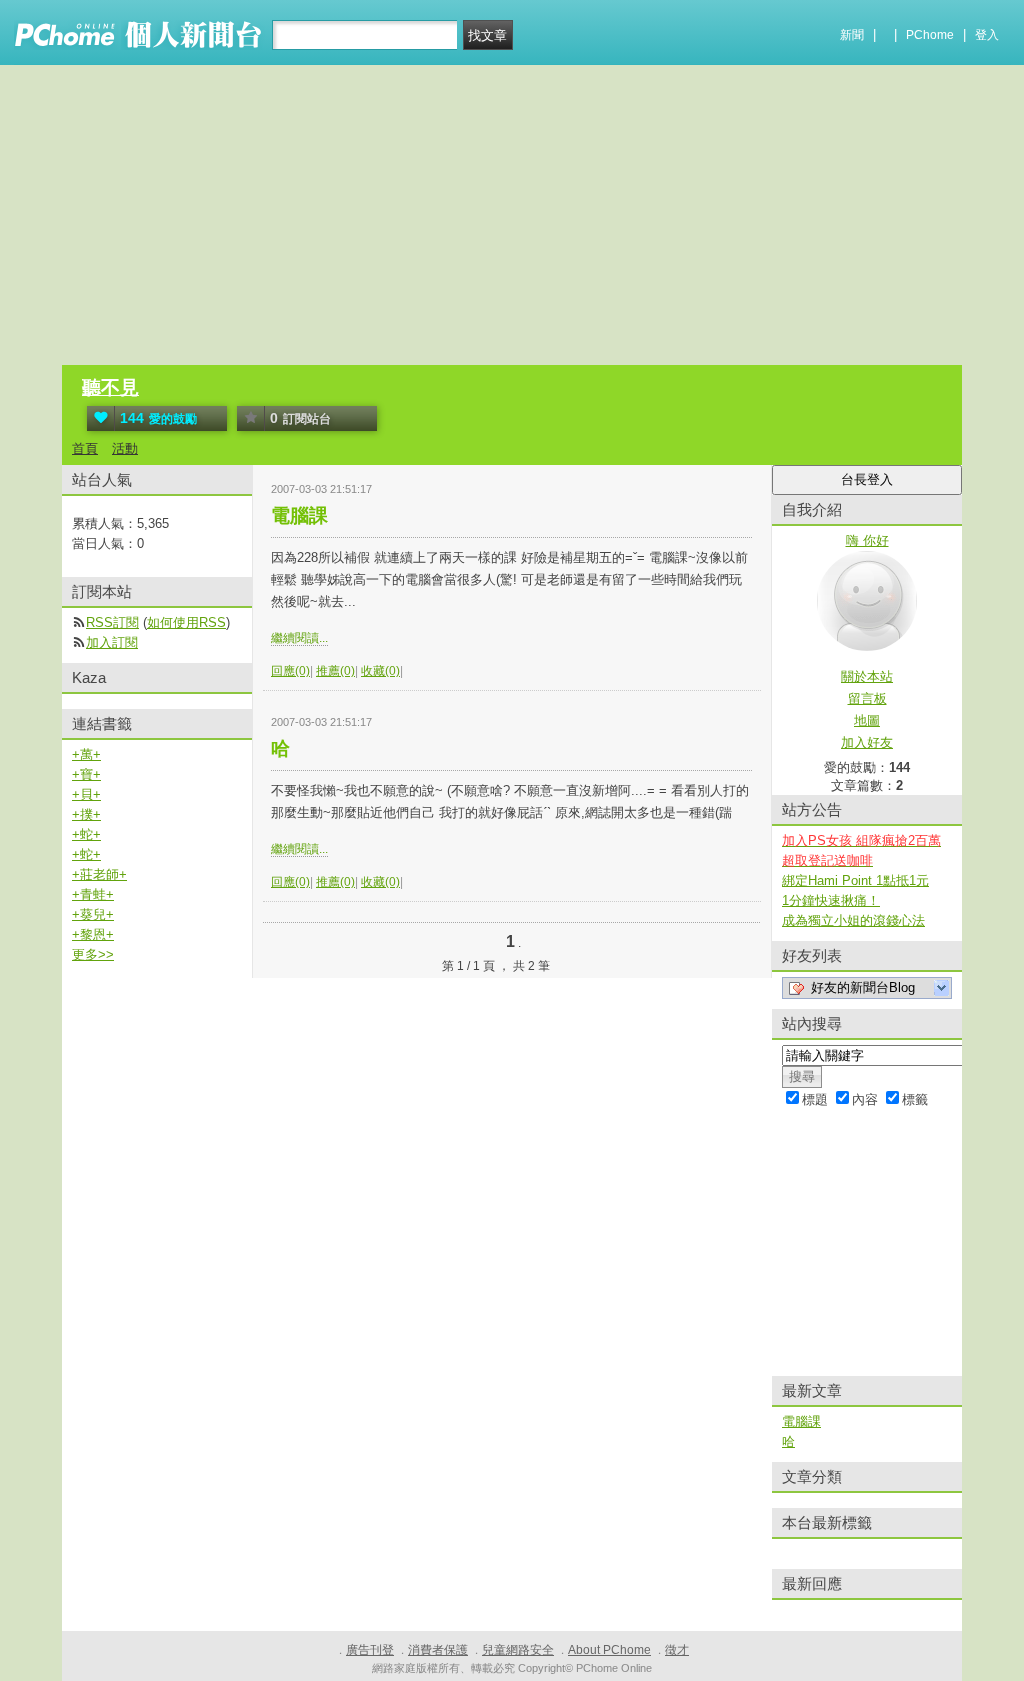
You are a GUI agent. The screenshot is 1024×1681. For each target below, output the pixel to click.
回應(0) (290, 671)
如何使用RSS (186, 622)
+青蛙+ (93, 894)
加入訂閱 (112, 642)
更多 (93, 954)
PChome (930, 35)
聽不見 (110, 387)
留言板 (867, 698)
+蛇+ (86, 834)
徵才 (677, 1650)
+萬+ (86, 754)
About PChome (609, 1650)
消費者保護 (438, 1650)
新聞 (852, 35)
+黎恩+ (93, 934)
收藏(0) (380, 671)
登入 (987, 35)
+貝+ (86, 794)
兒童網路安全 (518, 1650)
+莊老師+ (99, 874)
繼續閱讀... (299, 638)
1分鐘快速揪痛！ (831, 900)
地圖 (867, 720)
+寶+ (86, 774)
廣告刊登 (370, 1650)
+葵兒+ (93, 914)
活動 (125, 448)
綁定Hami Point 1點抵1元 (855, 880)
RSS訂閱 (112, 622)
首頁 (85, 448)
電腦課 (299, 515)
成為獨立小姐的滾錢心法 (853, 920)
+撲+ (86, 814)
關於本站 (867, 676)
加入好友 (867, 742)
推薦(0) (335, 671)
